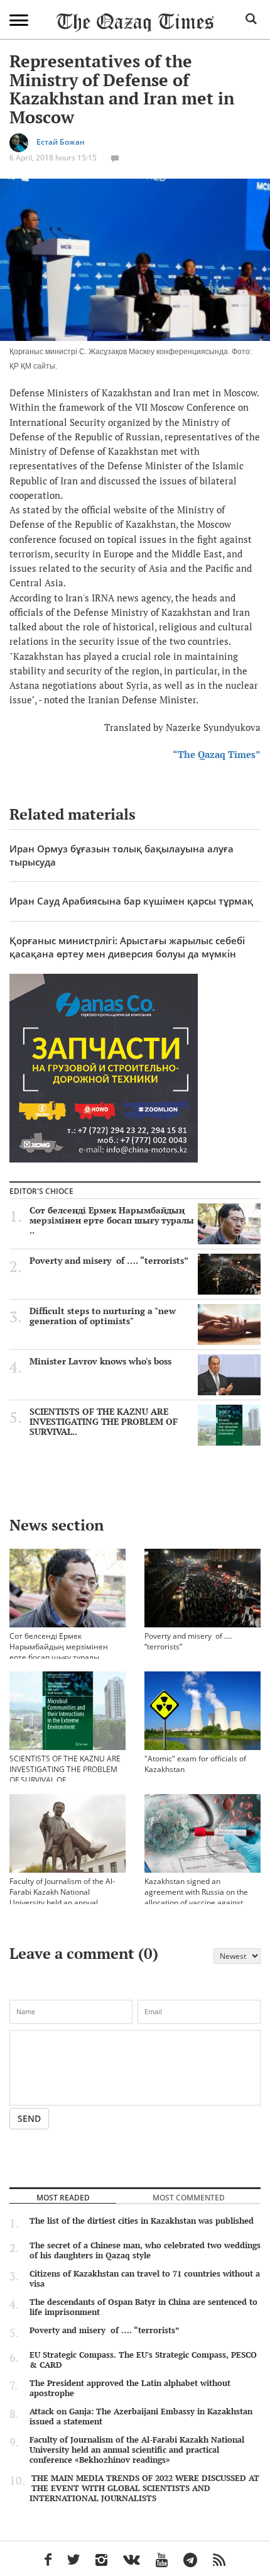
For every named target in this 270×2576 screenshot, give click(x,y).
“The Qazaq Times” (217, 754)
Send (29, 2118)
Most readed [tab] (63, 2197)
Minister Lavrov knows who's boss (100, 1361)
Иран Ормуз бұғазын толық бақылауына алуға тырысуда (121, 855)
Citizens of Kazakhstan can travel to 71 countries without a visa (145, 2278)
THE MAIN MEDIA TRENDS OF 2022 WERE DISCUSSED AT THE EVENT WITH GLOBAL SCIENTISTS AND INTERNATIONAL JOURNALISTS (144, 2488)
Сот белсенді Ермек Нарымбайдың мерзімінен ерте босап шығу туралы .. (112, 1220)
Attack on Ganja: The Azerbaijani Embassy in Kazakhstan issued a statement (141, 2416)
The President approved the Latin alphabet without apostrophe (130, 2388)
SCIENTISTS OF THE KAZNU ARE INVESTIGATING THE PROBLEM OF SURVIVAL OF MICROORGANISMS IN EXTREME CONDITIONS (66, 1780)
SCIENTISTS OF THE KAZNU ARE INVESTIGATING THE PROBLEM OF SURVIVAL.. (104, 1422)
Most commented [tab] (189, 2197)
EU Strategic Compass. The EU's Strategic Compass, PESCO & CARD (143, 2360)
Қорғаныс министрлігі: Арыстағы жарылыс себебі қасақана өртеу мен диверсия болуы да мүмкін (127, 947)
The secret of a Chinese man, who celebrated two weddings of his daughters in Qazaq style (145, 2250)
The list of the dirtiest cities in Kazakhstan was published (142, 2221)
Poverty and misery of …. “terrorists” (110, 1261)
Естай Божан (61, 142)
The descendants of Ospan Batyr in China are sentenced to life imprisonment (143, 2307)
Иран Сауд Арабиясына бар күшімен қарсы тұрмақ (131, 901)
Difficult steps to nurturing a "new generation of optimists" (103, 1316)
